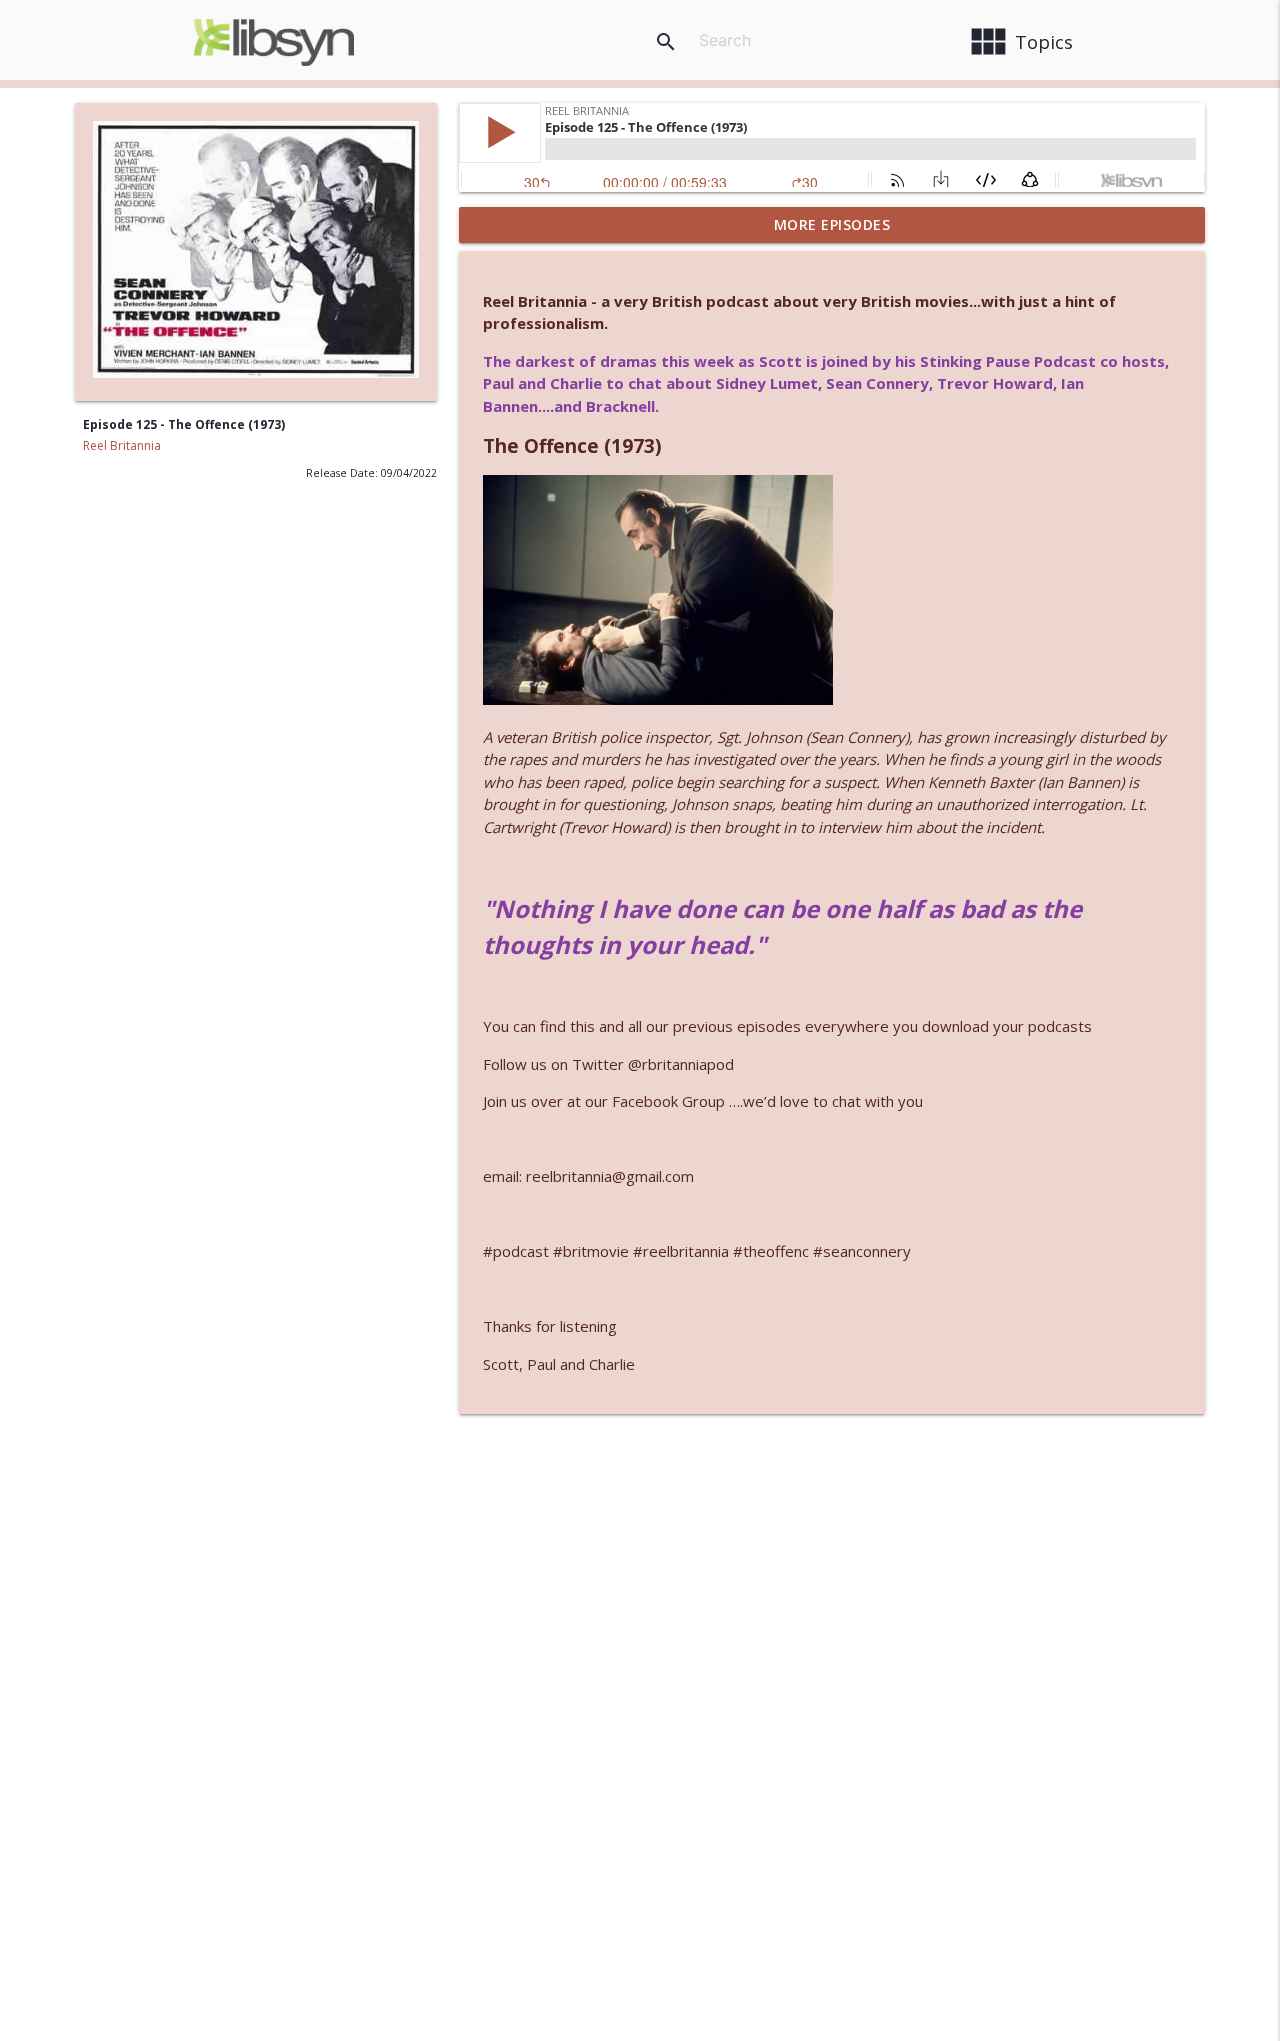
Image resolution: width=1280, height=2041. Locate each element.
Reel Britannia (122, 445)
